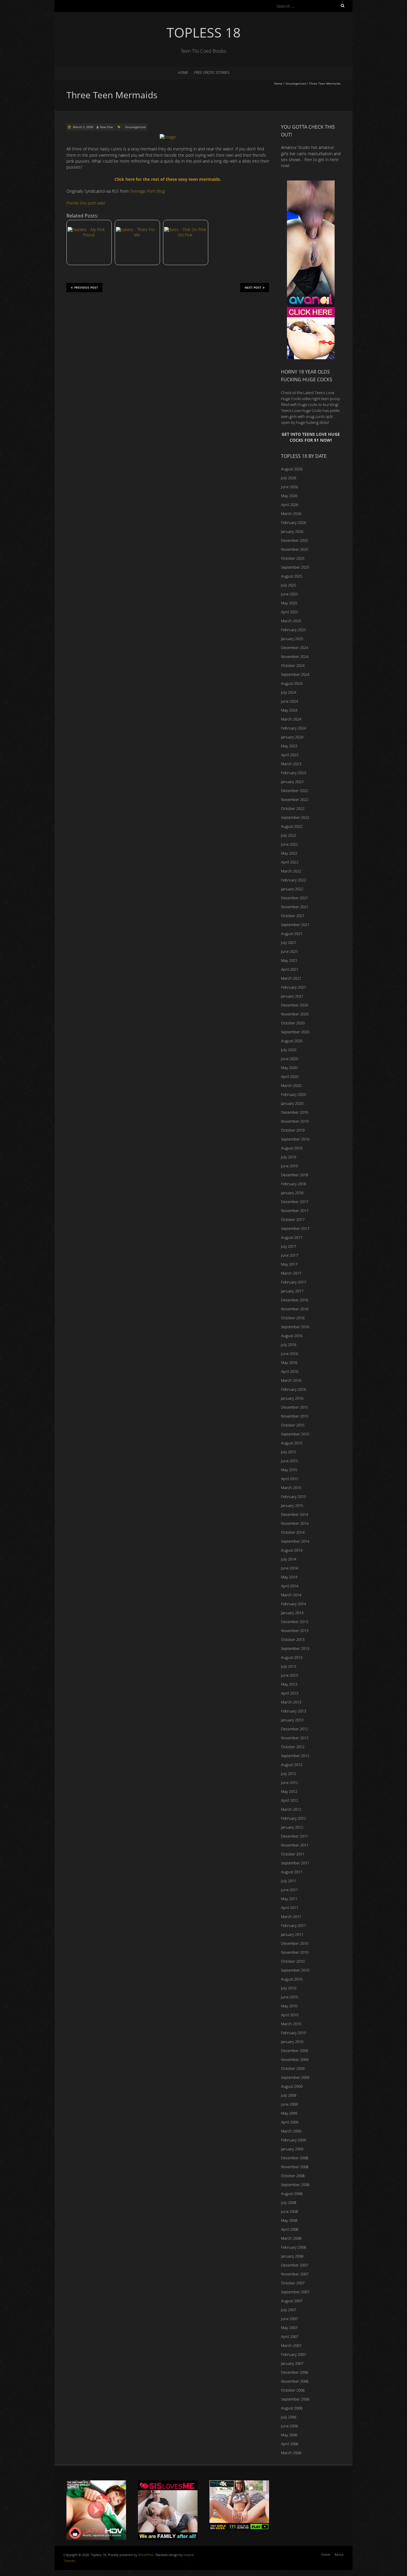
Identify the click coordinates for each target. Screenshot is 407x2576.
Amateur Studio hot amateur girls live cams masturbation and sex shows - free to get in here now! (311, 156)
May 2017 (289, 1264)
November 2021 (295, 907)
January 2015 (292, 1505)
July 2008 (289, 2202)
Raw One (107, 127)
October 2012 (293, 1747)
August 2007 (292, 2301)
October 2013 (293, 1639)
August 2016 (292, 1336)
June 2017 (289, 1255)
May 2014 (289, 1577)
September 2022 (295, 817)
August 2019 (292, 1148)
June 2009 (289, 2104)
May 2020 (289, 1068)
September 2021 (295, 925)
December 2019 (295, 1112)
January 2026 (292, 531)
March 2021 (291, 978)
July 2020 (289, 1050)
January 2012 (292, 1827)
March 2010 (291, 2024)
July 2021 (289, 942)
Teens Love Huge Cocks (301, 410)
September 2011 (295, 1863)
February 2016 (293, 1389)
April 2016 (290, 1371)
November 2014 (295, 1523)
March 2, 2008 (83, 127)
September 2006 (295, 2399)
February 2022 (293, 880)
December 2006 (295, 2372)
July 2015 (289, 1452)
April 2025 (290, 612)
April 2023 (290, 755)
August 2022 (292, 826)
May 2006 (289, 2435)
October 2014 (293, 1532)
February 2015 (293, 1497)
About (339, 2554)
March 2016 (291, 1380)
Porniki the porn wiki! (86, 203)
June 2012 (289, 1782)
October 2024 (293, 665)
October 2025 (293, 558)
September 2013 (295, 1648)
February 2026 (293, 522)
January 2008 (292, 2256)
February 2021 (293, 987)
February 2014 (293, 1604)
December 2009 (295, 2051)
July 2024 (289, 692)
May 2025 (289, 603)
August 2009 (292, 2086)
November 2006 (295, 2381)
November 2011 (295, 1845)
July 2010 (289, 1988)
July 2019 (289, 1157)
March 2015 (291, 1488)
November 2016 (295, 1309)
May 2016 (289, 1362)
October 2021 (293, 916)
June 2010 (289, 1997)
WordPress (146, 2555)
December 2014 (295, 1514)
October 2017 (293, 1219)
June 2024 (289, 701)
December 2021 (295, 898)
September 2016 (295, 1327)
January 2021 (292, 996)
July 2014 (289, 1559)
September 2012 (295, 1756)
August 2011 (292, 1872)
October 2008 (293, 2176)
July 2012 (289, 1774)
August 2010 (292, 1979)
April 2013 (290, 1693)
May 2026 (289, 496)
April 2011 (290, 1908)
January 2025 (292, 639)
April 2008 (290, 2229)
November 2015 (295, 1416)
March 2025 (291, 621)
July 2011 (289, 1881)
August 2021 (292, 934)
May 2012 (289, 1791)
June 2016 (289, 1354)
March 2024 (291, 719)
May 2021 (289, 960)
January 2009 (292, 2149)
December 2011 (295, 1836)
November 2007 (295, 2274)
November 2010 (295, 1952)
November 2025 (295, 549)
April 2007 (290, 2337)
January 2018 (292, 1193)
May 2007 (289, 2328)
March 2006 (291, 2453)
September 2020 (295, 1032)
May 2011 (289, 1899)
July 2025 (289, 585)
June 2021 (289, 951)
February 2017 (293, 1282)
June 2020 (289, 1059)
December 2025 (295, 540)
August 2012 (292, 1765)
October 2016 (293, 1318)
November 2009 (295, 2059)
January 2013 (292, 1720)
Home (183, 73)
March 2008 (291, 2238)
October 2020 (293, 1023)
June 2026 (289, 487)
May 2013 (289, 1684)
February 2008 (293, 2247)
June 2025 (289, 594)
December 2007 (295, 2265)
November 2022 (295, 799)
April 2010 (290, 2015)
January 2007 (292, 2363)
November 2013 (295, 1631)
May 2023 (289, 746)
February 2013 (293, 1711)
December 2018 (295, 1175)
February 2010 (293, 2033)
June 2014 (289, 1568)
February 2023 (293, 773)
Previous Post (86, 287)
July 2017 (289, 1246)
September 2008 (295, 2185)
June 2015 (289, 1461)
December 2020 (295, 1005)
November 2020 (295, 1014)
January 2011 (292, 1934)
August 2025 (292, 576)
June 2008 (289, 2211)
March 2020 (291, 1085)
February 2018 (293, 1184)
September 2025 (295, 567)
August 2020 (292, 1041)
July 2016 (289, 1345)
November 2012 (295, 1738)
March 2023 (291, 764)
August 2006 (292, 2408)
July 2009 (289, 2095)
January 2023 (292, 782)
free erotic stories (212, 73)
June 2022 (289, 844)
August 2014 (292, 1550)
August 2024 (292, 683)
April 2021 (290, 969)
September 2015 (295, 1434)
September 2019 (295, 1139)
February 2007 (293, 2354)
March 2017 (291, 1273)
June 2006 (289, 2426)
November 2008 (295, 2167)
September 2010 (295, 1970)
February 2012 (293, 1818)
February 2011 (293, 1925)
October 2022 (293, 808)
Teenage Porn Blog (147, 191)
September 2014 (295, 1541)
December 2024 (295, 648)
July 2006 (289, 2417)
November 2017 (295, 1211)
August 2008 (292, 2194)
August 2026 (292, 469)
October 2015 (293, 1425)
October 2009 (293, 2068)
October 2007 (293, 2283)
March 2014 (291, 1595)
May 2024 (289, 710)
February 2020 (293, 1094)
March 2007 (291, 2345)
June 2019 (289, 1166)
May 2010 (289, 2006)
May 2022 (289, 853)
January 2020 (292, 1103)
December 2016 (295, 1300)
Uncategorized (296, 83)
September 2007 (295, 2292)
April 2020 (290, 1077)
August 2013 (292, 1657)
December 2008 (295, 2158)
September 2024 (295, 674)
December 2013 (295, 1622)
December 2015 (295, 1407)
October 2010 (293, 1961)
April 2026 (290, 505)
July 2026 (289, 478)
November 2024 (295, 657)
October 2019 (293, 1130)
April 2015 (290, 1479)
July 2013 (289, 1666)
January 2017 (292, 1291)
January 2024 (292, 737)
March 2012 (291, 1809)
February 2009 (293, 2140)
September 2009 (295, 2077)
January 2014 (292, 1613)
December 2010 (295, 1943)
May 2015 (289, 1470)
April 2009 (290, 2122)
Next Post (253, 287)
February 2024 (293, 728)
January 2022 (292, 889)
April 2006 (290, 2444)
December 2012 (295, 1729)
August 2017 (292, 1237)
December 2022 (295, 791)
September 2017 (295, 1228)
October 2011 (293, 1854)
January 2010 (292, 2042)
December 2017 (295, 1202)
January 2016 (292, 1398)
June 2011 (289, 1890)
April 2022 (290, 862)
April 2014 (290, 1586)
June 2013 (289, 1675)
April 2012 (290, 1800)
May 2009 (289, 2113)
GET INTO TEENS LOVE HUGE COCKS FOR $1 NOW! (311, 437)
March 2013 (291, 1702)
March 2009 (291, 2131)
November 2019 (295, 1121)
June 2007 (289, 2319)
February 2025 (293, 630)
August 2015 (292, 1443)
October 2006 (293, 2390)
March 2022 (291, 871)
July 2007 (289, 2310)
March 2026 (291, 514)
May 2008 (289, 2220)
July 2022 (289, 835)
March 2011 (291, 1917)
